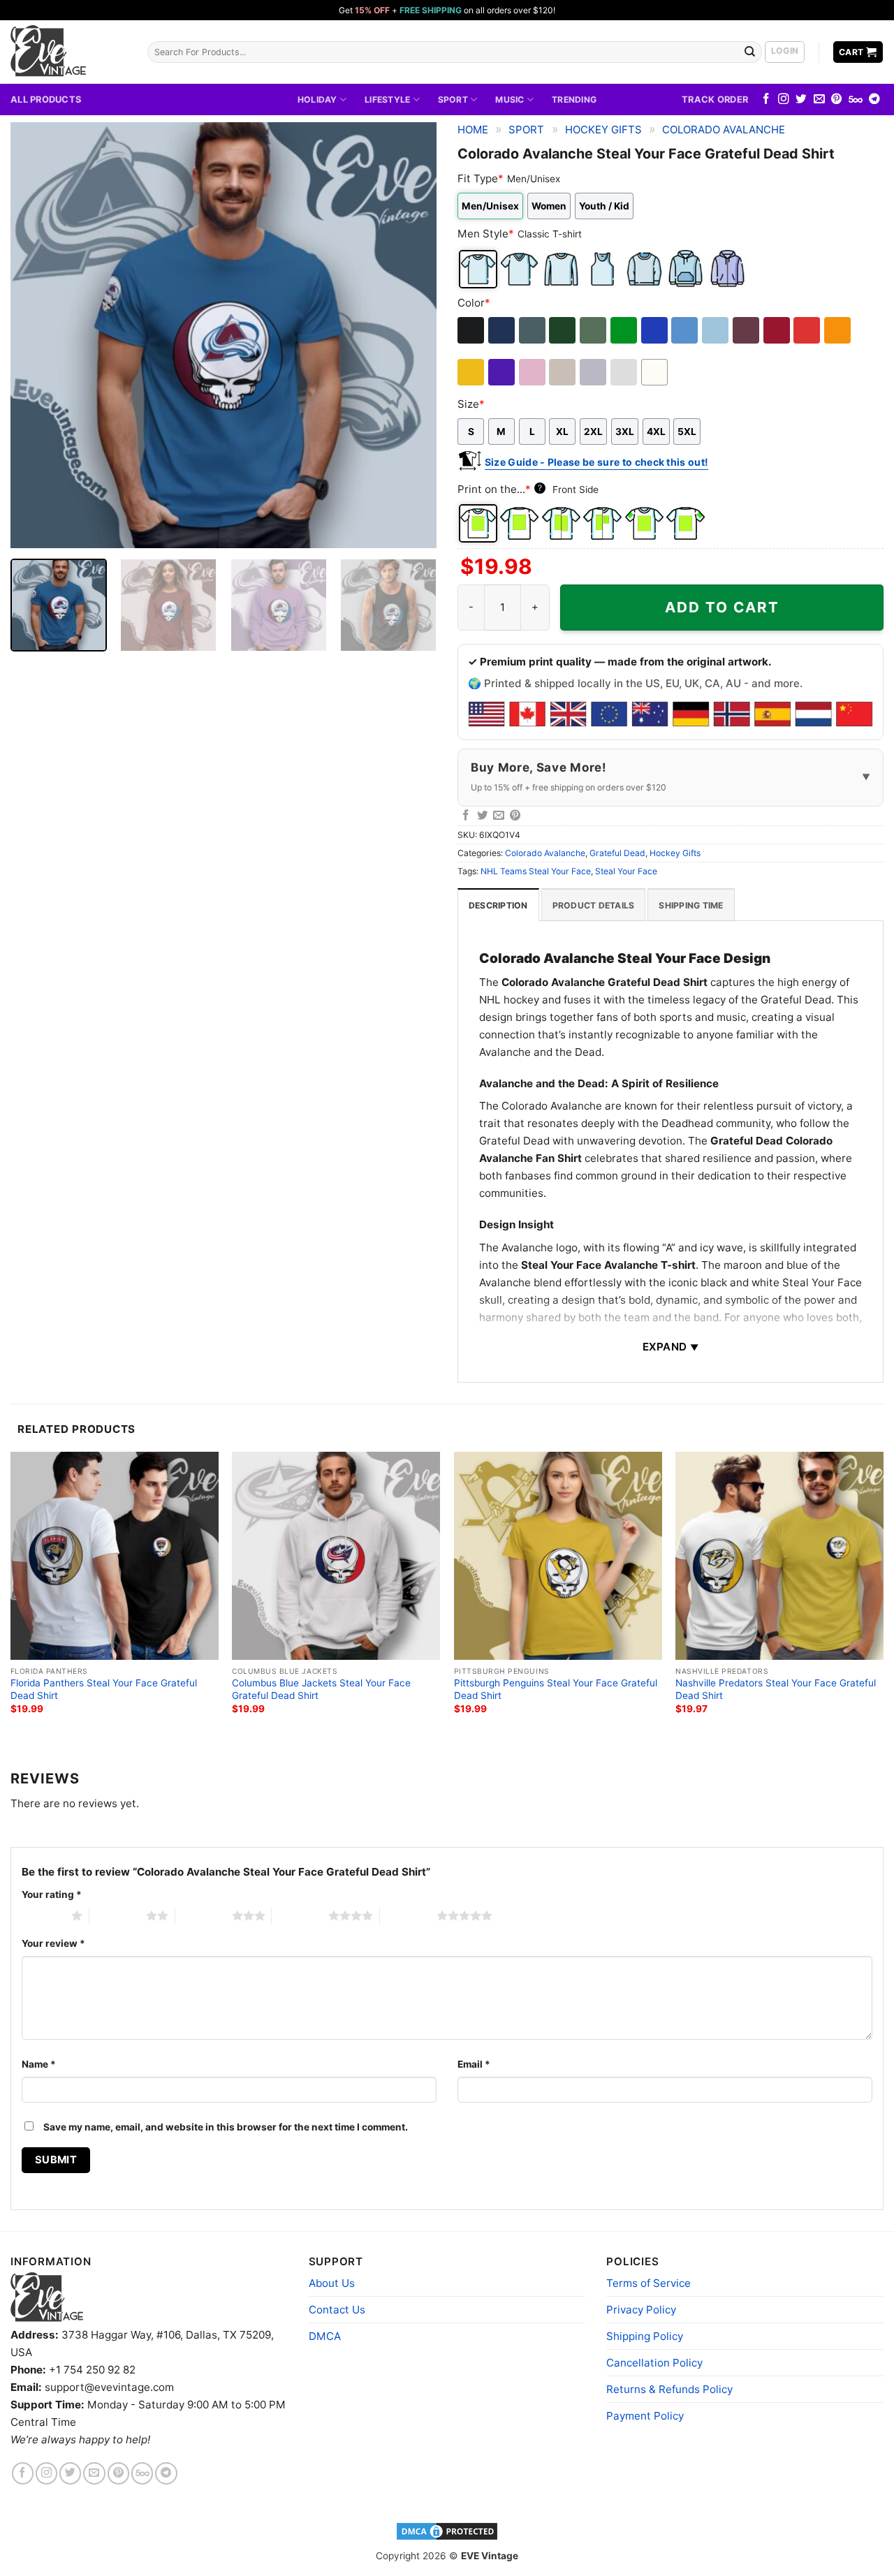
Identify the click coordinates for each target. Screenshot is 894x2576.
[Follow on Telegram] (874, 100)
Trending (574, 100)
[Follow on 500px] (856, 100)
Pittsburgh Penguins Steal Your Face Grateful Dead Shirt (556, 1689)
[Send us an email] (819, 100)
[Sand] (563, 372)
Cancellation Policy (654, 2363)
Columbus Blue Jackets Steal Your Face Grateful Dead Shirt (321, 1689)
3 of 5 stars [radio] (204, 1915)
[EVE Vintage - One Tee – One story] (68, 52)
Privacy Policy (641, 2310)
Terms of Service (648, 2283)
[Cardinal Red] (778, 330)
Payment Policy (645, 2416)
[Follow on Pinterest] (837, 100)
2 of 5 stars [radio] (118, 1915)
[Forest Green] (563, 330)
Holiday (317, 100)
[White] (655, 372)
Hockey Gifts (603, 130)
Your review (53, 1943)
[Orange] (838, 330)
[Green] (625, 330)
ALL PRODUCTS (46, 99)
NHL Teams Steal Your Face (536, 871)
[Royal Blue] (655, 330)
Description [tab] (498, 905)
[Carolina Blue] (686, 330)
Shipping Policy (645, 2336)
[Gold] (472, 372)
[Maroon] (747, 330)
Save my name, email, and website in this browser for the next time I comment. (226, 2127)
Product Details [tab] (594, 905)
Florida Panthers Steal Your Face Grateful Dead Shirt (104, 1689)
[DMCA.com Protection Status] (447, 2531)
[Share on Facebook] (466, 816)
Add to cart (722, 607)
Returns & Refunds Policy (669, 2389)
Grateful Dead (617, 853)
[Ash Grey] (625, 372)
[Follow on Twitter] (801, 100)
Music (510, 100)
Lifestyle (387, 100)
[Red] (808, 330)
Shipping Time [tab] (691, 905)
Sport (453, 100)
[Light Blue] (716, 330)
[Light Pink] (533, 372)
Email (474, 2064)
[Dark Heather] (533, 330)
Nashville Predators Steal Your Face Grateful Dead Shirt (776, 1689)
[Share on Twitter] (483, 816)
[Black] (472, 330)
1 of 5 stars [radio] (43, 1915)
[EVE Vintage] (47, 2297)
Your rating (52, 1894)
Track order (715, 99)
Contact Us (337, 2310)
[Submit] (750, 52)
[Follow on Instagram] (784, 100)
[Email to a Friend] (499, 816)
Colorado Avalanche (724, 130)
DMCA (325, 2336)
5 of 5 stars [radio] (408, 1915)
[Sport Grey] (594, 372)
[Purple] (503, 372)
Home (473, 130)
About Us (332, 2283)
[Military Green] (594, 330)
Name (39, 2064)
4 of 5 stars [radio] (300, 1915)
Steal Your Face (626, 871)
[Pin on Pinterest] (515, 816)
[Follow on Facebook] (766, 100)
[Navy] (503, 330)
